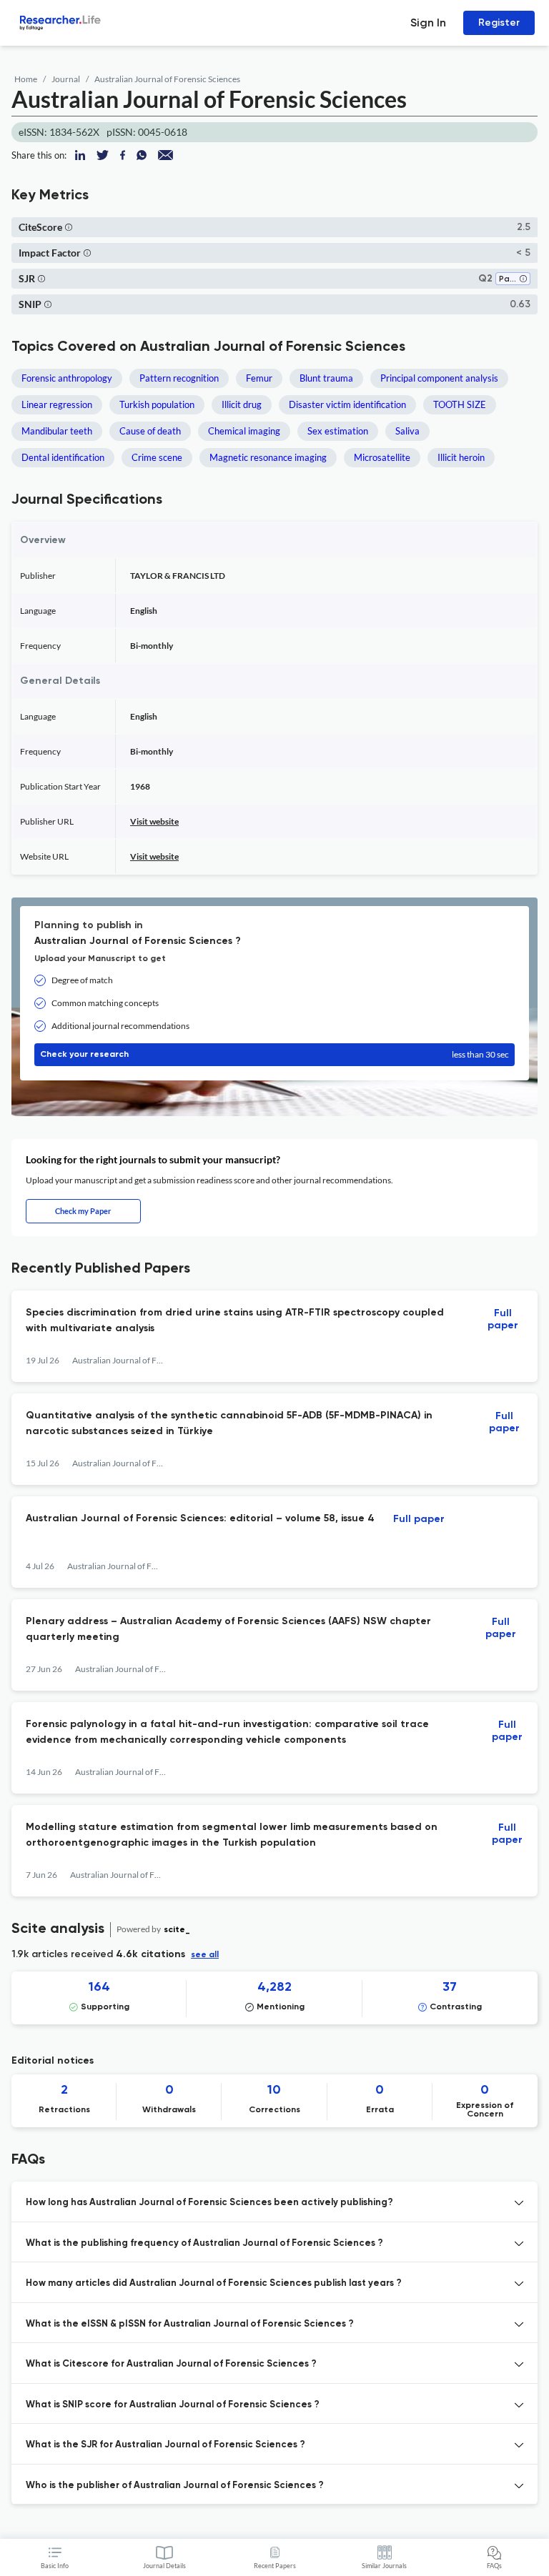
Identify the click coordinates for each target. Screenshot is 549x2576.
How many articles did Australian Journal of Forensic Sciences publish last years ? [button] (214, 2283)
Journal (66, 79)
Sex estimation (338, 431)
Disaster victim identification (347, 404)
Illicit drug (242, 404)
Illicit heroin (461, 457)
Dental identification (63, 457)
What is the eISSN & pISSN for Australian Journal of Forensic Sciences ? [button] (190, 2324)
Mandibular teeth (57, 431)
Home (26, 79)
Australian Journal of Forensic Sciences (167, 79)
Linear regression (57, 404)
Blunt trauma (326, 378)
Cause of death (150, 431)
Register (499, 23)
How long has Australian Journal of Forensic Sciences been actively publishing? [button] (209, 2203)
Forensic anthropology (67, 378)
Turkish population (157, 404)
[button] (69, 227)
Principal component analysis (439, 378)
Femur (259, 378)
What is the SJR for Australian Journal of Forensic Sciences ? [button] (165, 2445)
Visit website (154, 821)
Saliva (407, 431)
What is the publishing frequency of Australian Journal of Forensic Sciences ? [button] (204, 2243)
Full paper (503, 1319)
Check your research (274, 1054)
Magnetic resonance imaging (268, 457)
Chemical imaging (244, 431)
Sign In (428, 23)
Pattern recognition (179, 378)
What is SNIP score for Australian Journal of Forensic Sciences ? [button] (173, 2405)
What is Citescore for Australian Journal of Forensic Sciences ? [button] (171, 2364)
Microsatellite (382, 457)
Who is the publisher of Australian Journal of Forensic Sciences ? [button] (175, 2486)
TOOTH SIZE (460, 404)
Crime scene (157, 457)
